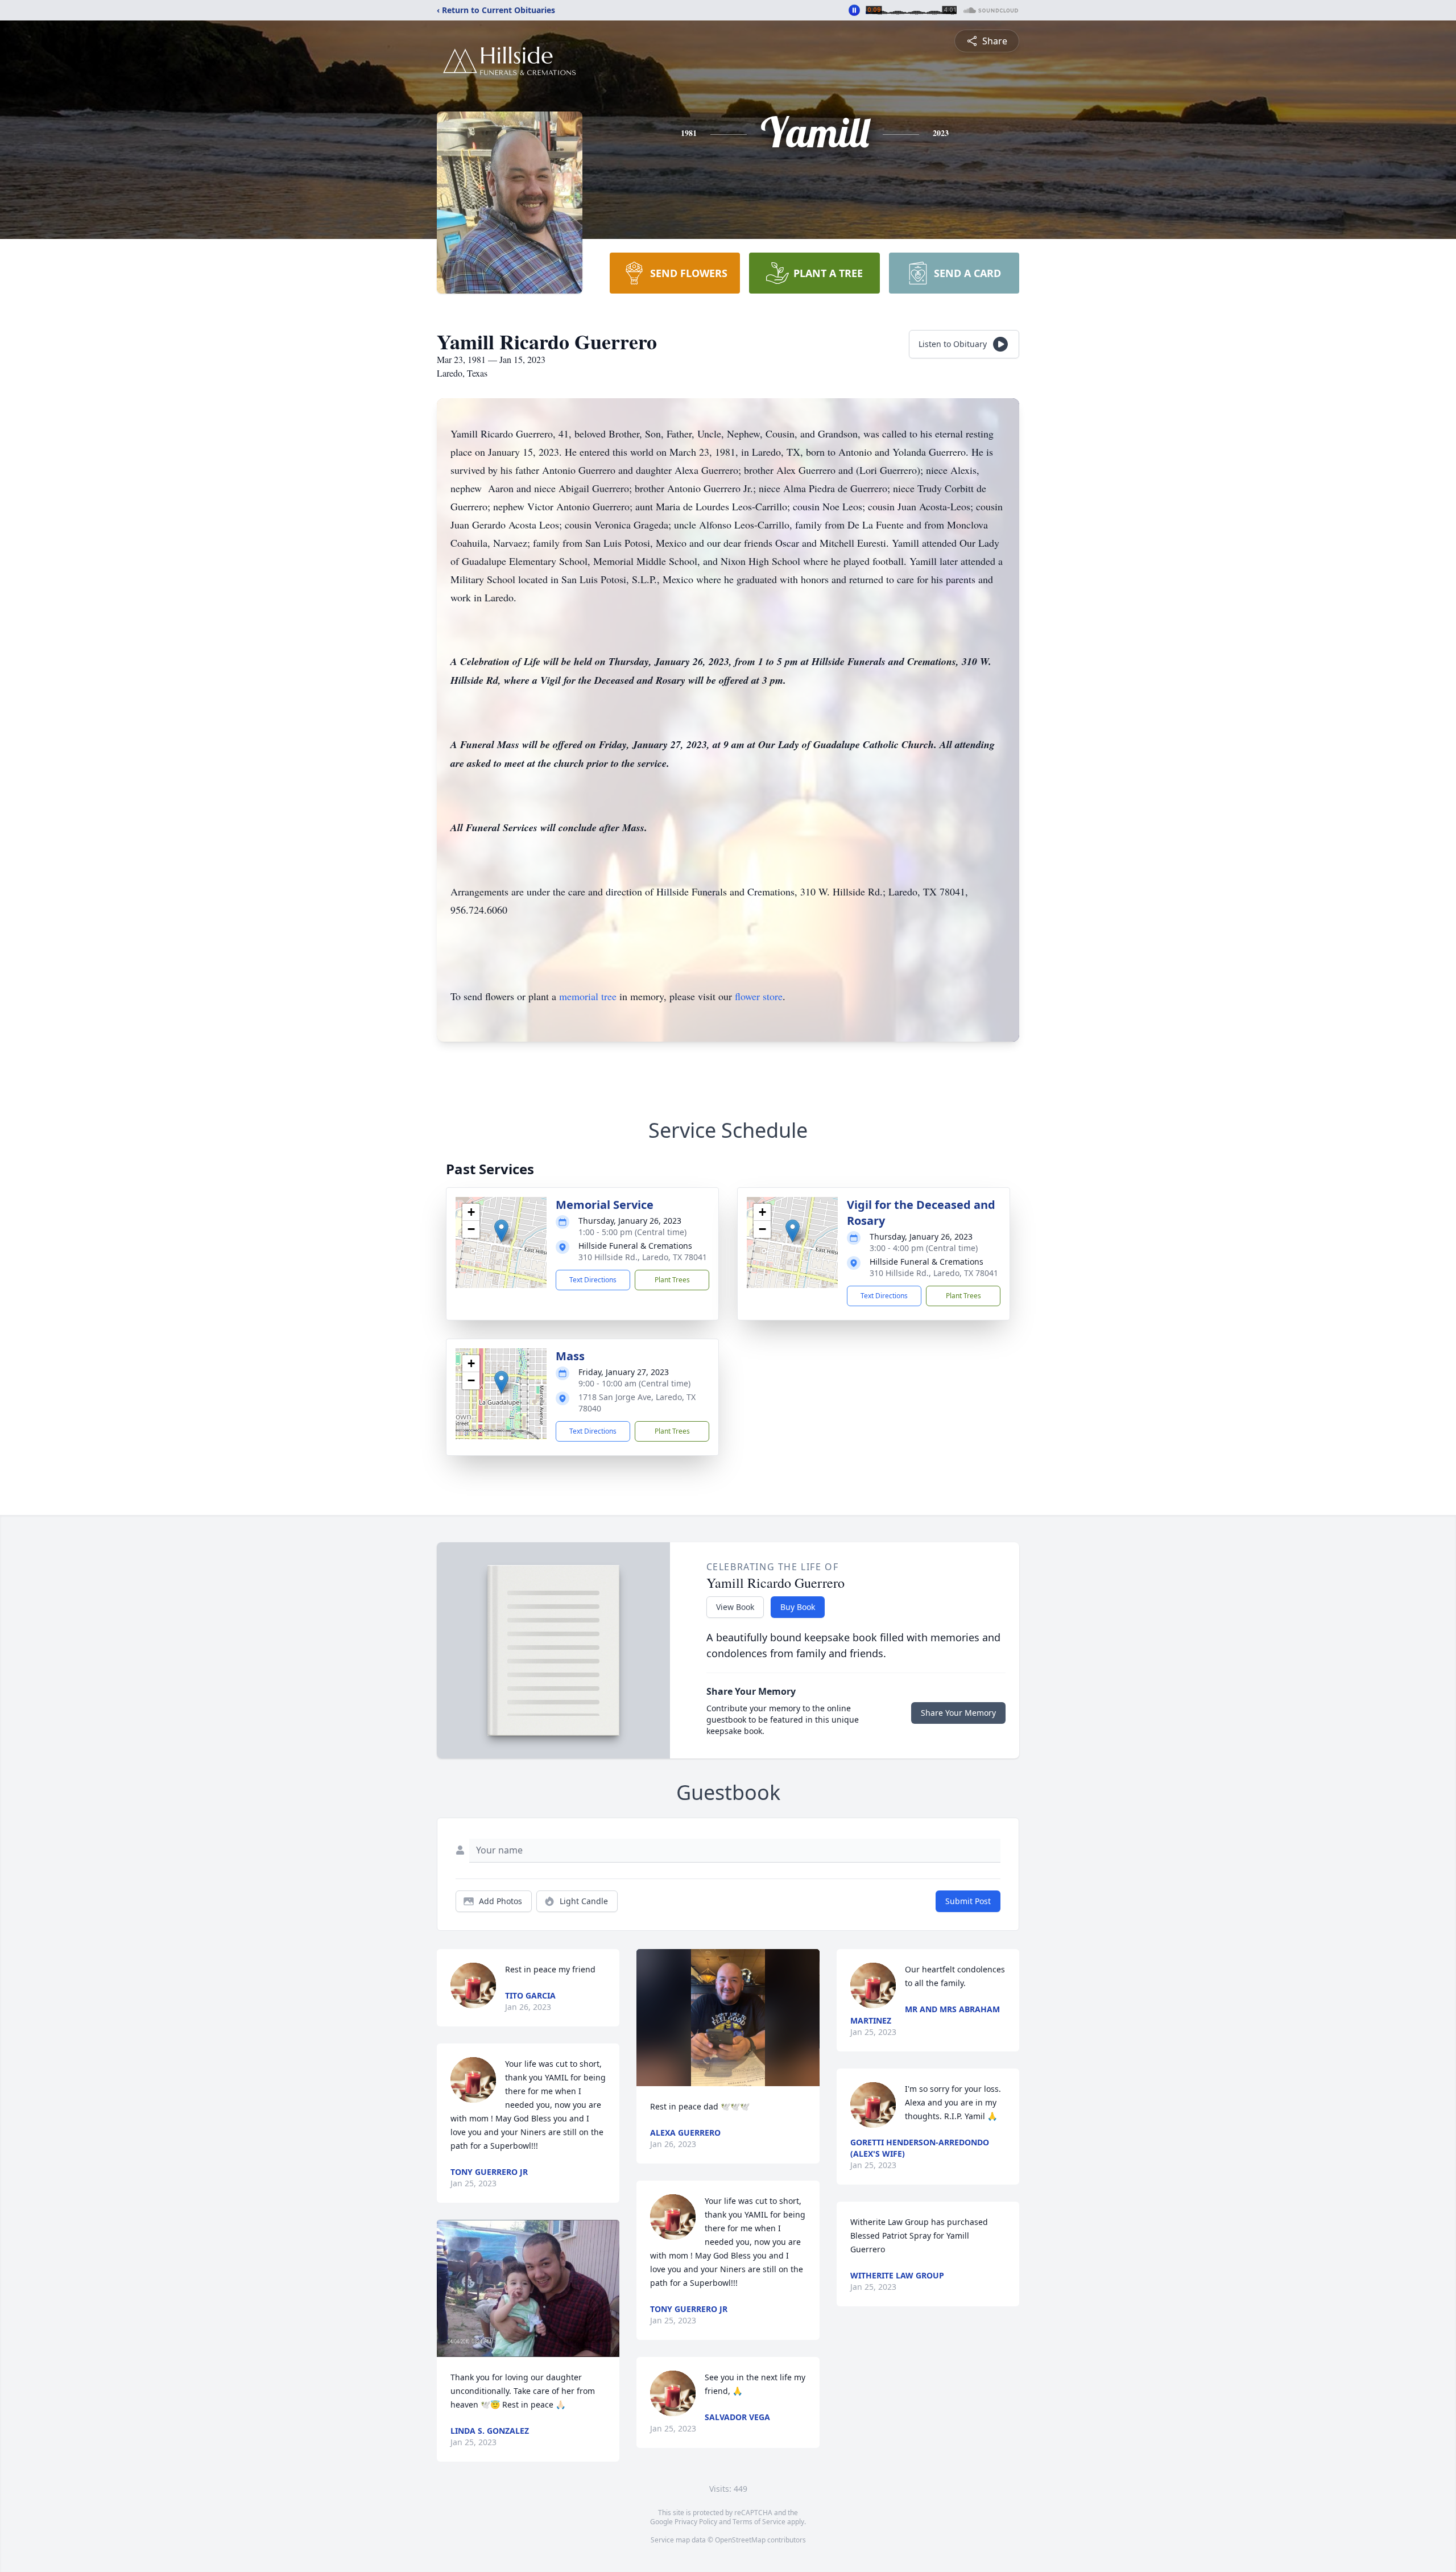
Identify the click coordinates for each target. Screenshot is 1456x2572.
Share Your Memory (958, 1713)
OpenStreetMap (740, 2540)
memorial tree (588, 996)
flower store (759, 996)
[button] (501, 1231)
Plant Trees (672, 1280)
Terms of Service (759, 2522)
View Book (735, 1607)
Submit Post (968, 1901)
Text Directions (593, 1280)
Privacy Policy (696, 2522)
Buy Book (798, 1607)
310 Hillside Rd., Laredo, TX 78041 (643, 1257)
